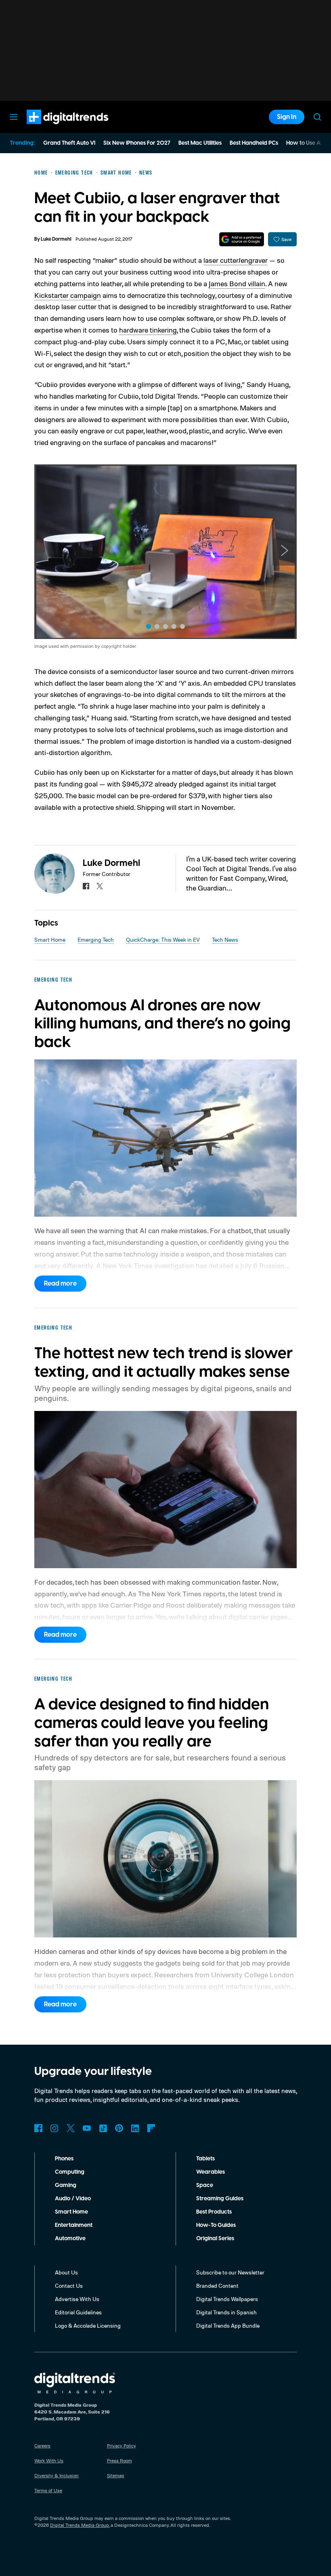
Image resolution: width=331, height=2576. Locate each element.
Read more (60, 1284)
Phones (64, 2159)
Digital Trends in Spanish (226, 2312)
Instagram (54, 2128)
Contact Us (69, 2286)
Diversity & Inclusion (57, 2475)
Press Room (119, 2461)
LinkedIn (135, 2128)
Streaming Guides (220, 2199)
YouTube (87, 2128)
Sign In (287, 117)
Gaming (66, 2185)
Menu (14, 117)
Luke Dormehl (56, 239)
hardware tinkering (148, 330)
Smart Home (50, 939)
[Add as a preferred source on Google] (242, 239)
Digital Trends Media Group (80, 2525)
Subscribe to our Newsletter (230, 2272)
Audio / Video (73, 2199)
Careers (42, 2446)
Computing (70, 2172)
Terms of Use (48, 2490)
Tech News (225, 939)
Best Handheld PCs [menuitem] (254, 143)
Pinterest (119, 2128)
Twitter (71, 2128)
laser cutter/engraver (236, 260)
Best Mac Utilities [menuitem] (200, 143)
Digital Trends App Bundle (228, 2325)
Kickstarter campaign (68, 295)
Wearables (211, 2172)
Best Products (214, 2212)
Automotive (70, 2239)
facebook (86, 886)
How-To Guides (216, 2225)
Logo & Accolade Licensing (88, 2325)
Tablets (205, 2159)
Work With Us (49, 2461)
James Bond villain (237, 283)
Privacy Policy (122, 2446)
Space (205, 2185)
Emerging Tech (96, 939)
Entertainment (74, 2225)
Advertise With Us (77, 2299)
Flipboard (151, 2128)
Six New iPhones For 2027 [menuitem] (137, 143)
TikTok (103, 2128)
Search (317, 117)
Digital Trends (53, 128)
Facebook (38, 2128)
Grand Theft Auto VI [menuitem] (69, 143)
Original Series (215, 2239)
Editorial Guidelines (78, 2312)
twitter (100, 886)
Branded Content (217, 2286)
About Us (66, 2272)
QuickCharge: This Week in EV (163, 939)
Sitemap (116, 2475)
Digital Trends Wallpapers (227, 2299)
